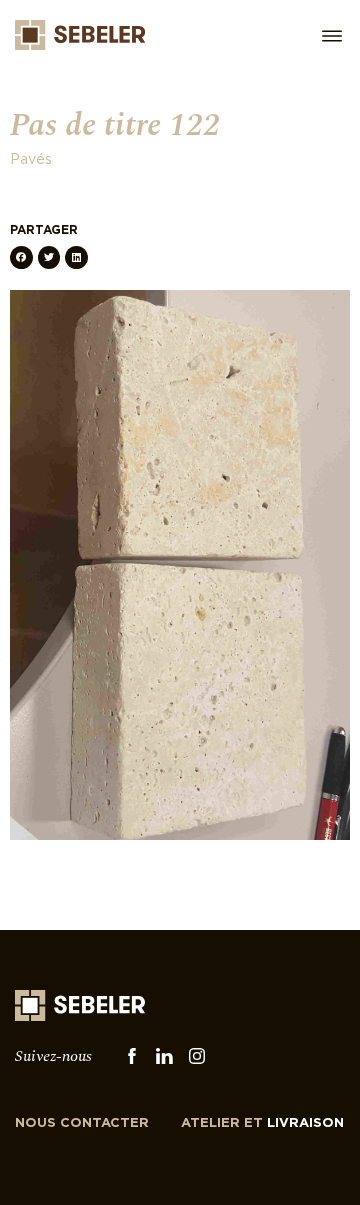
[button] (21, 257)
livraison (262, 1123)
